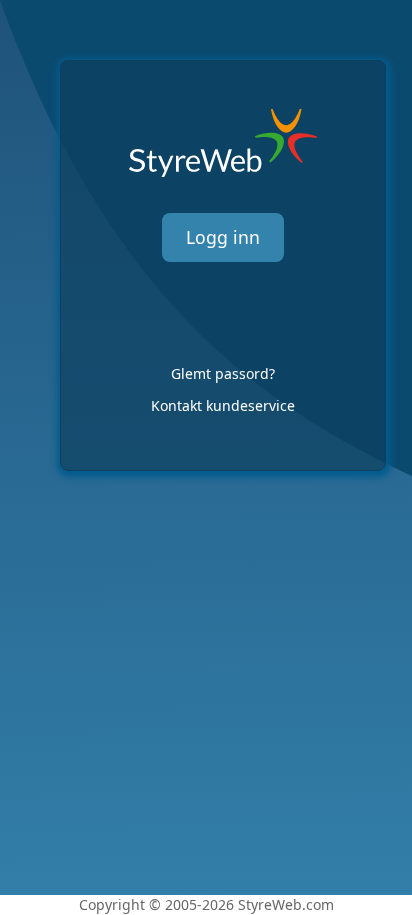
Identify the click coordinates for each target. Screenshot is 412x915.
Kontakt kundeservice (223, 405)
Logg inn (223, 237)
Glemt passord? (223, 373)
